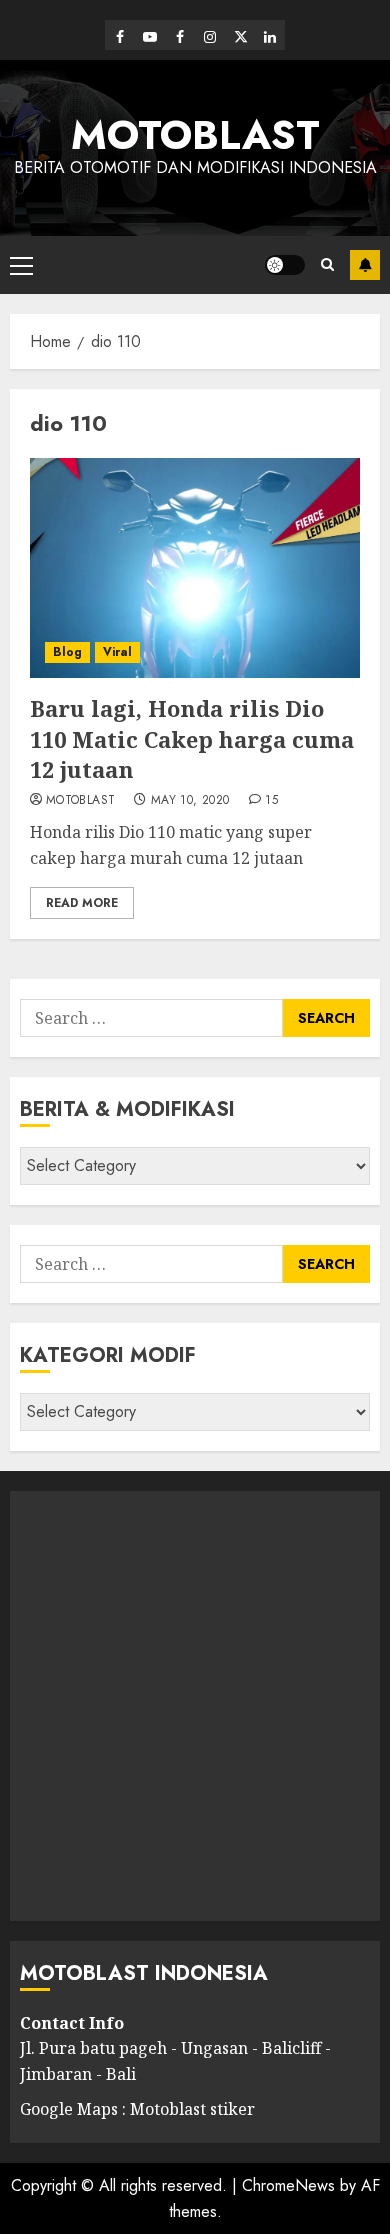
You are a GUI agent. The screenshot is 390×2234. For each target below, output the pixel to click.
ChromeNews (288, 2185)
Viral (117, 652)
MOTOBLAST (195, 135)
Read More (82, 903)
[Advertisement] (195, 1706)
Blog (67, 652)
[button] (21, 265)
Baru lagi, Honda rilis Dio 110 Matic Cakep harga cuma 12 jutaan (192, 739)
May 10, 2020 (190, 801)
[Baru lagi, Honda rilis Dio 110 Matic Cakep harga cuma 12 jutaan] (195, 568)
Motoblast (80, 801)
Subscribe (365, 265)
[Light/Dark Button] (285, 265)
